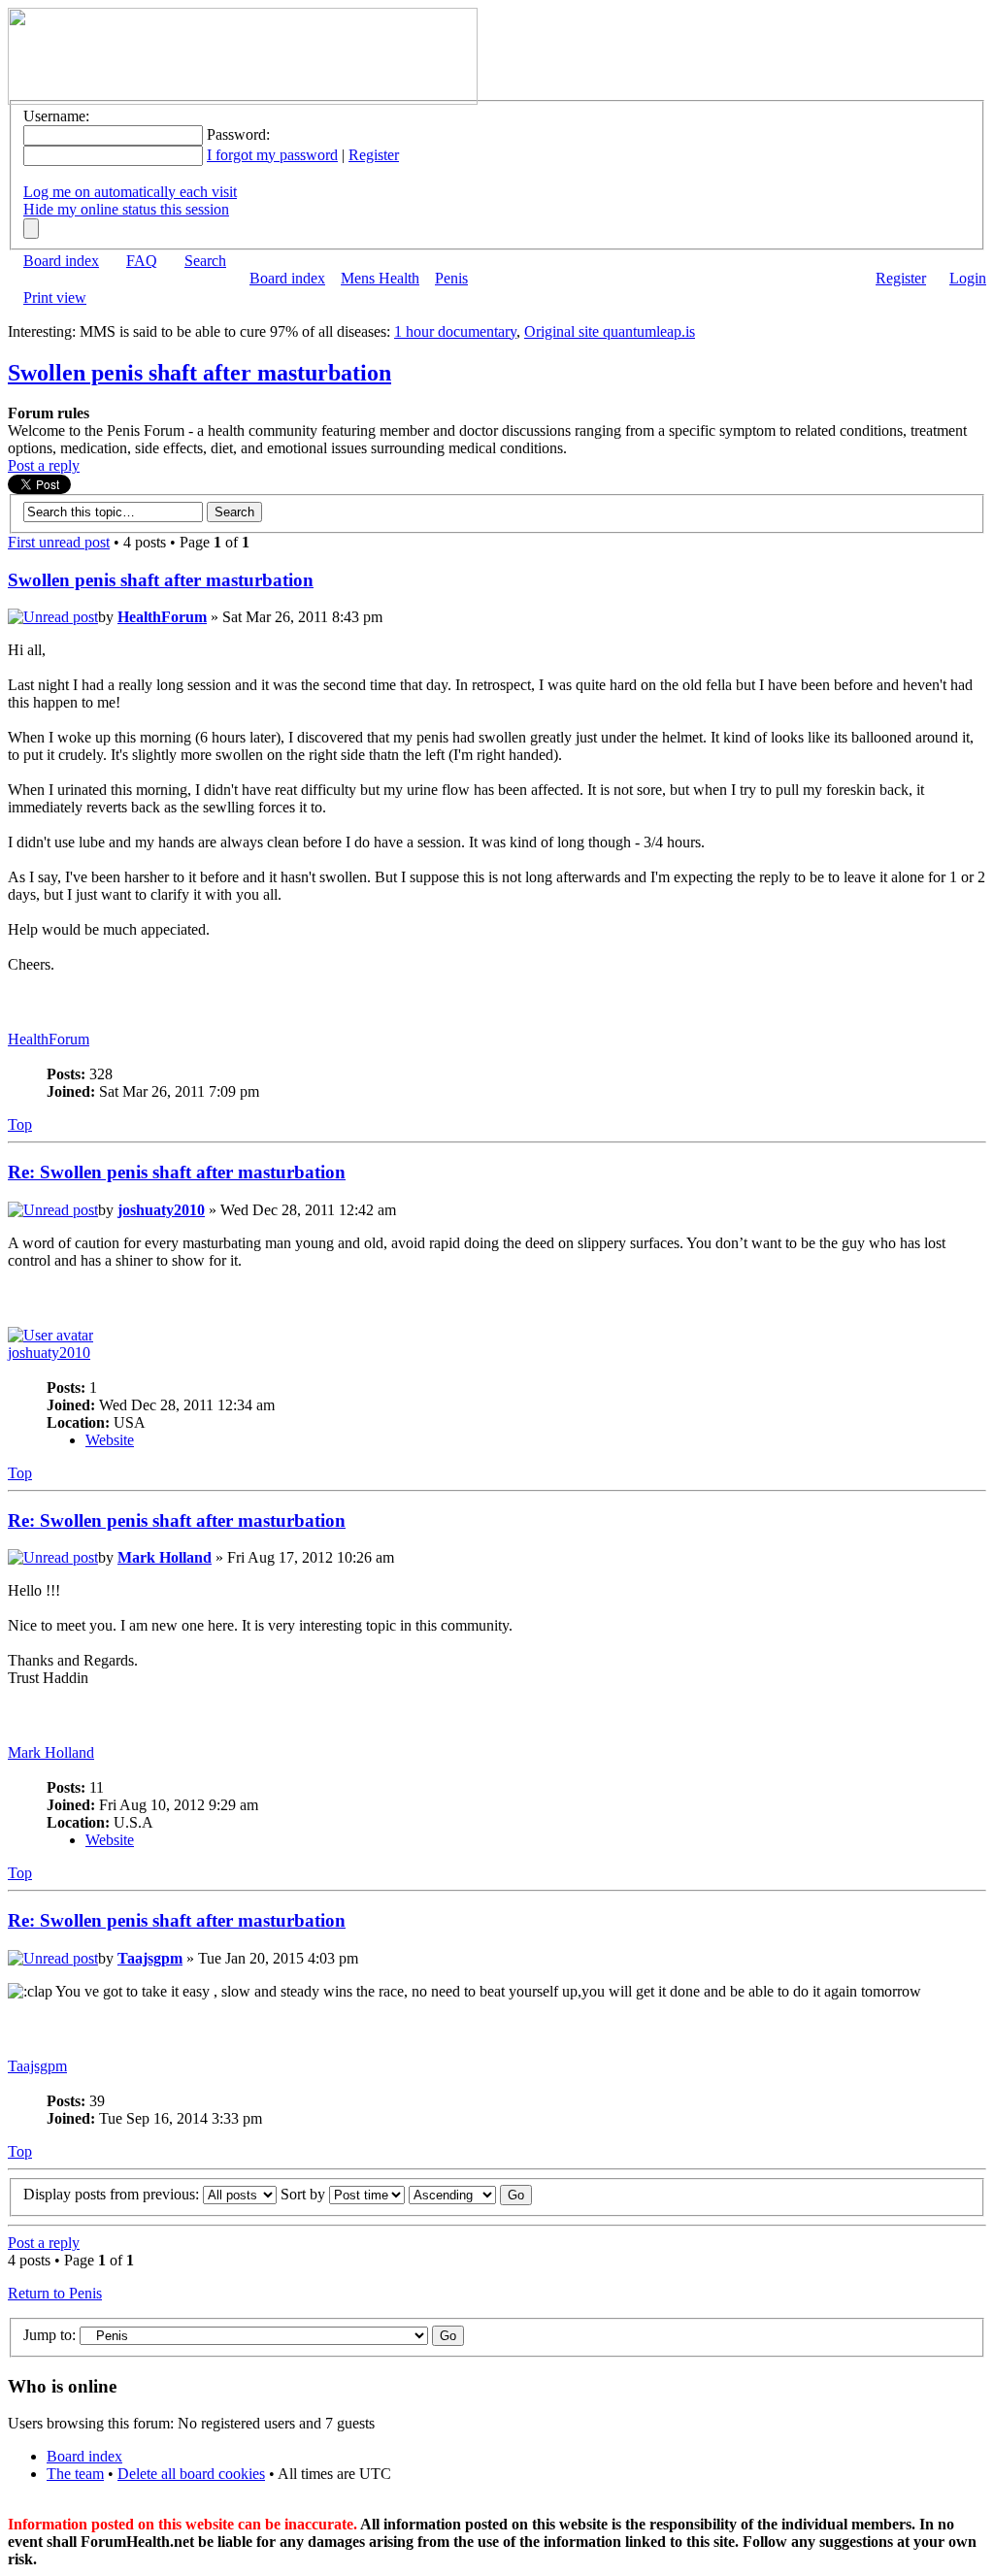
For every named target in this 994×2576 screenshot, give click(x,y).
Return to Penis (55, 2293)
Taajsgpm (150, 1958)
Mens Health (380, 278)
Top (20, 1124)
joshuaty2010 (161, 1210)
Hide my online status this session (126, 209)
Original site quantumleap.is (610, 331)
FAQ (142, 261)
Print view (55, 297)
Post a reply (44, 465)
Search (205, 261)
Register (374, 155)
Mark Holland (165, 1557)
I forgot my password (272, 155)
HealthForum (162, 617)
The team (75, 2474)
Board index (61, 261)
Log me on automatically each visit (130, 192)
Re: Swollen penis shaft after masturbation (177, 1172)
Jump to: (50, 2335)
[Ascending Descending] (470, 2194)
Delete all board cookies (191, 2474)
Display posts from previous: (113, 2194)
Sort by (305, 2194)
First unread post (59, 542)
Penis (451, 278)
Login (968, 278)
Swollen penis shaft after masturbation (199, 373)
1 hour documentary (455, 331)
